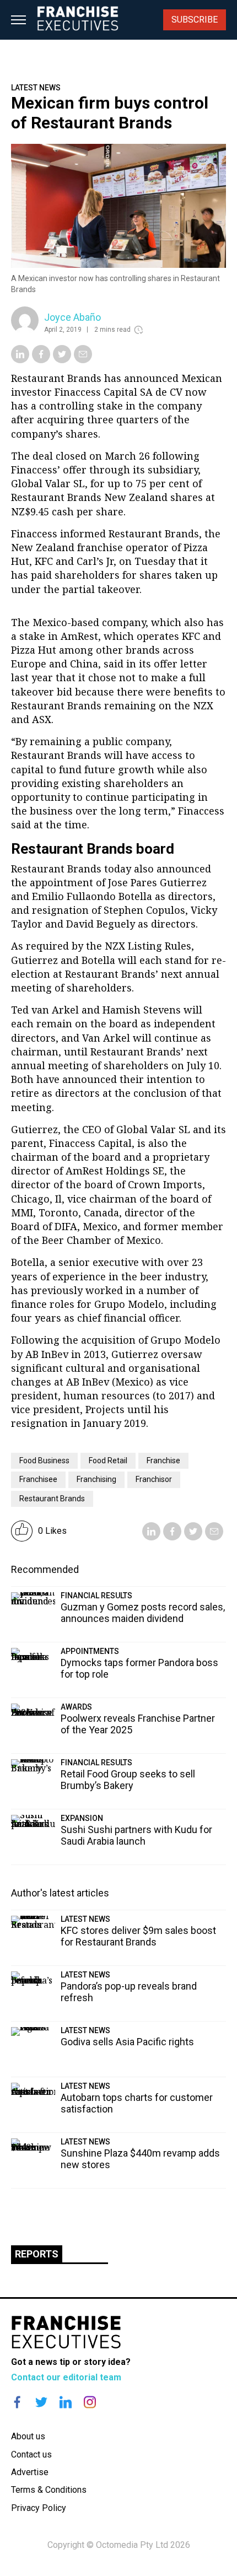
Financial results (96, 1596)
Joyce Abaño (72, 317)
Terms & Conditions (49, 2490)
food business (44, 1461)
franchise (163, 1461)
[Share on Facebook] (41, 360)
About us (28, 2436)
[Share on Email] (83, 360)
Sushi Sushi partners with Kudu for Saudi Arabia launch (136, 1835)
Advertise (30, 2472)
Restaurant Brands (52, 1499)
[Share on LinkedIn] (20, 360)
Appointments (90, 1651)
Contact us (31, 2454)
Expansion (82, 1818)
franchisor (154, 1479)
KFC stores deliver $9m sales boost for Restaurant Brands (138, 1936)
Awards (76, 1707)
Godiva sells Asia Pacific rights (127, 2042)
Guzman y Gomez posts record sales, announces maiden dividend (143, 1613)
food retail (108, 1461)
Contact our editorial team (66, 2377)
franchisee (38, 1479)
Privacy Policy (39, 2508)
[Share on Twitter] (62, 360)
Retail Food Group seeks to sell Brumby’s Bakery (128, 1780)
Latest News (36, 88)
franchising (96, 1479)
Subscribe (195, 20)
